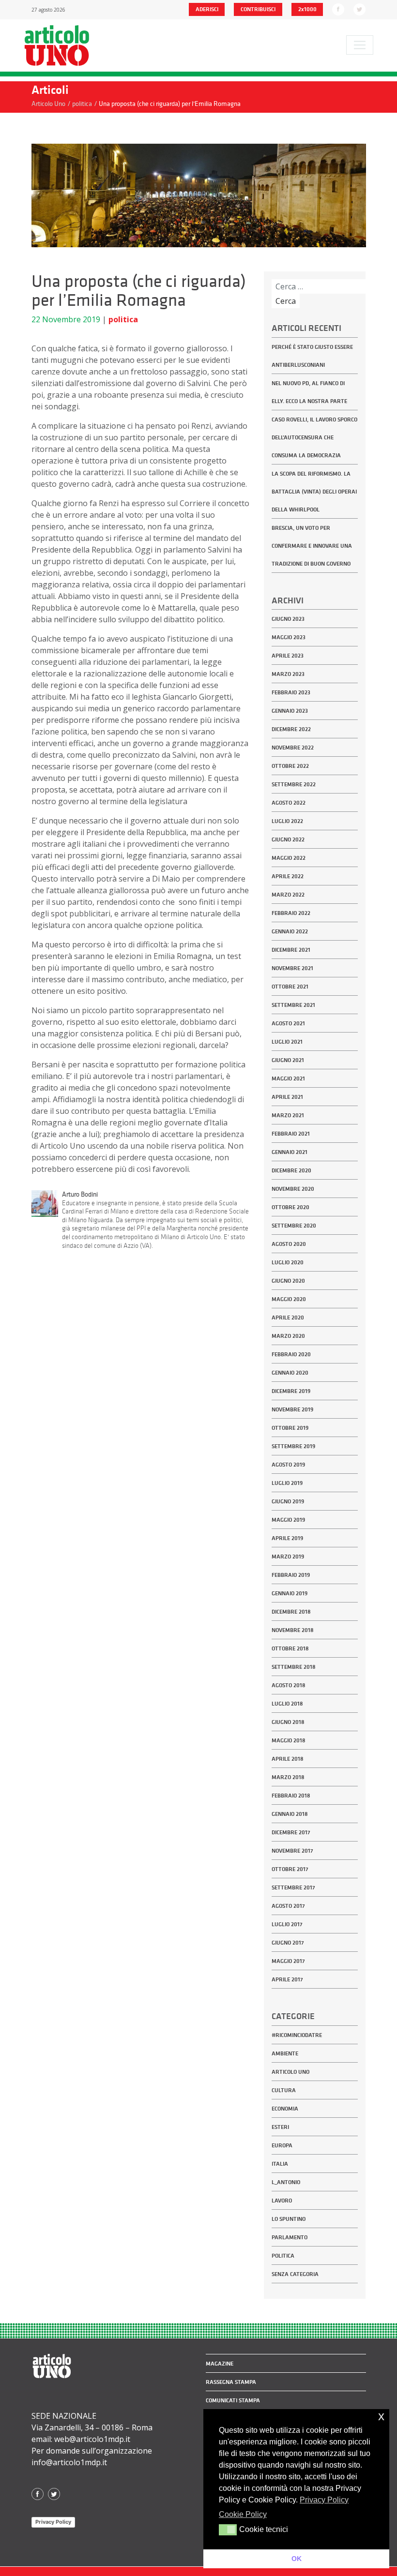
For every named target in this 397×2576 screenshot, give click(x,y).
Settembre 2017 (293, 1887)
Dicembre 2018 (291, 1612)
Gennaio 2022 (290, 931)
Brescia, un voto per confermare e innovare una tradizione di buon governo (312, 546)
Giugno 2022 (288, 839)
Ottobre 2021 (290, 987)
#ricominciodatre (297, 2035)
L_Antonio (286, 2182)
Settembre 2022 (294, 784)
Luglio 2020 (288, 1262)
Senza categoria (295, 2274)
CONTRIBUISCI (258, 9)
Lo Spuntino (289, 2219)
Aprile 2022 (288, 876)
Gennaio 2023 (290, 711)
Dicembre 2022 (291, 729)
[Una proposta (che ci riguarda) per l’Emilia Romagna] (199, 195)
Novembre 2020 (293, 1189)
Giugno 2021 (288, 1060)
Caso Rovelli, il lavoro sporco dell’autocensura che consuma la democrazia (314, 437)
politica (123, 319)
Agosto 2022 (289, 803)
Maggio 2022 (289, 858)
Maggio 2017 (288, 1961)
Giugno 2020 (288, 1281)
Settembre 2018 (294, 1667)
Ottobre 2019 (290, 1428)
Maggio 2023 (289, 637)
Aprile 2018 (288, 1759)
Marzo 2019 (288, 1557)
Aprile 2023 (288, 656)
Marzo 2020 (288, 1336)
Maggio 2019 (288, 1520)
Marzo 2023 (288, 674)
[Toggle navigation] (360, 45)
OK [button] (297, 2559)
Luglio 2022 (287, 821)
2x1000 (307, 9)
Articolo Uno (290, 2072)
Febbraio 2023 (291, 692)
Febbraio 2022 (291, 913)
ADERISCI (207, 9)
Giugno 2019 (288, 1501)
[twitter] (359, 9)
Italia (280, 2164)
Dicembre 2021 (291, 950)
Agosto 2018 (289, 1685)
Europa (282, 2145)
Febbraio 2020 (291, 1354)
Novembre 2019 (292, 1409)
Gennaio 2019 (290, 1593)
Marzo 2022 (288, 895)
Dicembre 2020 (291, 1170)
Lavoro (282, 2201)
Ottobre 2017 (290, 1869)
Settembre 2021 (293, 1005)
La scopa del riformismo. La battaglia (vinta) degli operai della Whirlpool (314, 492)
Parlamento (290, 2237)
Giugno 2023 (288, 619)
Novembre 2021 (292, 968)
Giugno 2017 (288, 1943)
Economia (285, 2109)
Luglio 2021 (287, 1042)
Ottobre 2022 (290, 766)
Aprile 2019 (287, 1538)
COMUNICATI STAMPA (233, 2400)
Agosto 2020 (289, 1244)
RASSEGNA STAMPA (231, 2382)
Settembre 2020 (294, 1226)
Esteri (280, 2127)
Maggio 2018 (289, 1740)
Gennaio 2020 (290, 1373)
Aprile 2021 (287, 1097)
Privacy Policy (53, 2522)
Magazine (220, 2364)
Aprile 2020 (288, 1318)
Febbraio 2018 (291, 1796)
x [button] (381, 2416)
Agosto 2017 (288, 1906)
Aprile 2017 (287, 1979)
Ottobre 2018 (290, 1648)
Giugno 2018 (288, 1722)
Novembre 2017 (292, 1851)
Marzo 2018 (288, 1777)
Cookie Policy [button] (243, 2514)
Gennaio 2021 (290, 1152)
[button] (228, 2530)
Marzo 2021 (288, 1115)
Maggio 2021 (288, 1078)
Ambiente (285, 2053)
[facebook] (338, 9)
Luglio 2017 (287, 1924)
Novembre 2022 (293, 748)
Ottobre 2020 (290, 1207)
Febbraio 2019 (291, 1575)
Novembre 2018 (293, 1630)
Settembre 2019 (293, 1446)
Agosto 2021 (288, 1023)
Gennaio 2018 (290, 1814)
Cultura (284, 2090)
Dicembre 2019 (291, 1391)
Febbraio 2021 (291, 1134)
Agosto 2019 (288, 1465)
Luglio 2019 (287, 1483)
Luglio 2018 (287, 1704)
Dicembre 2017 (291, 1832)
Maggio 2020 (289, 1299)
